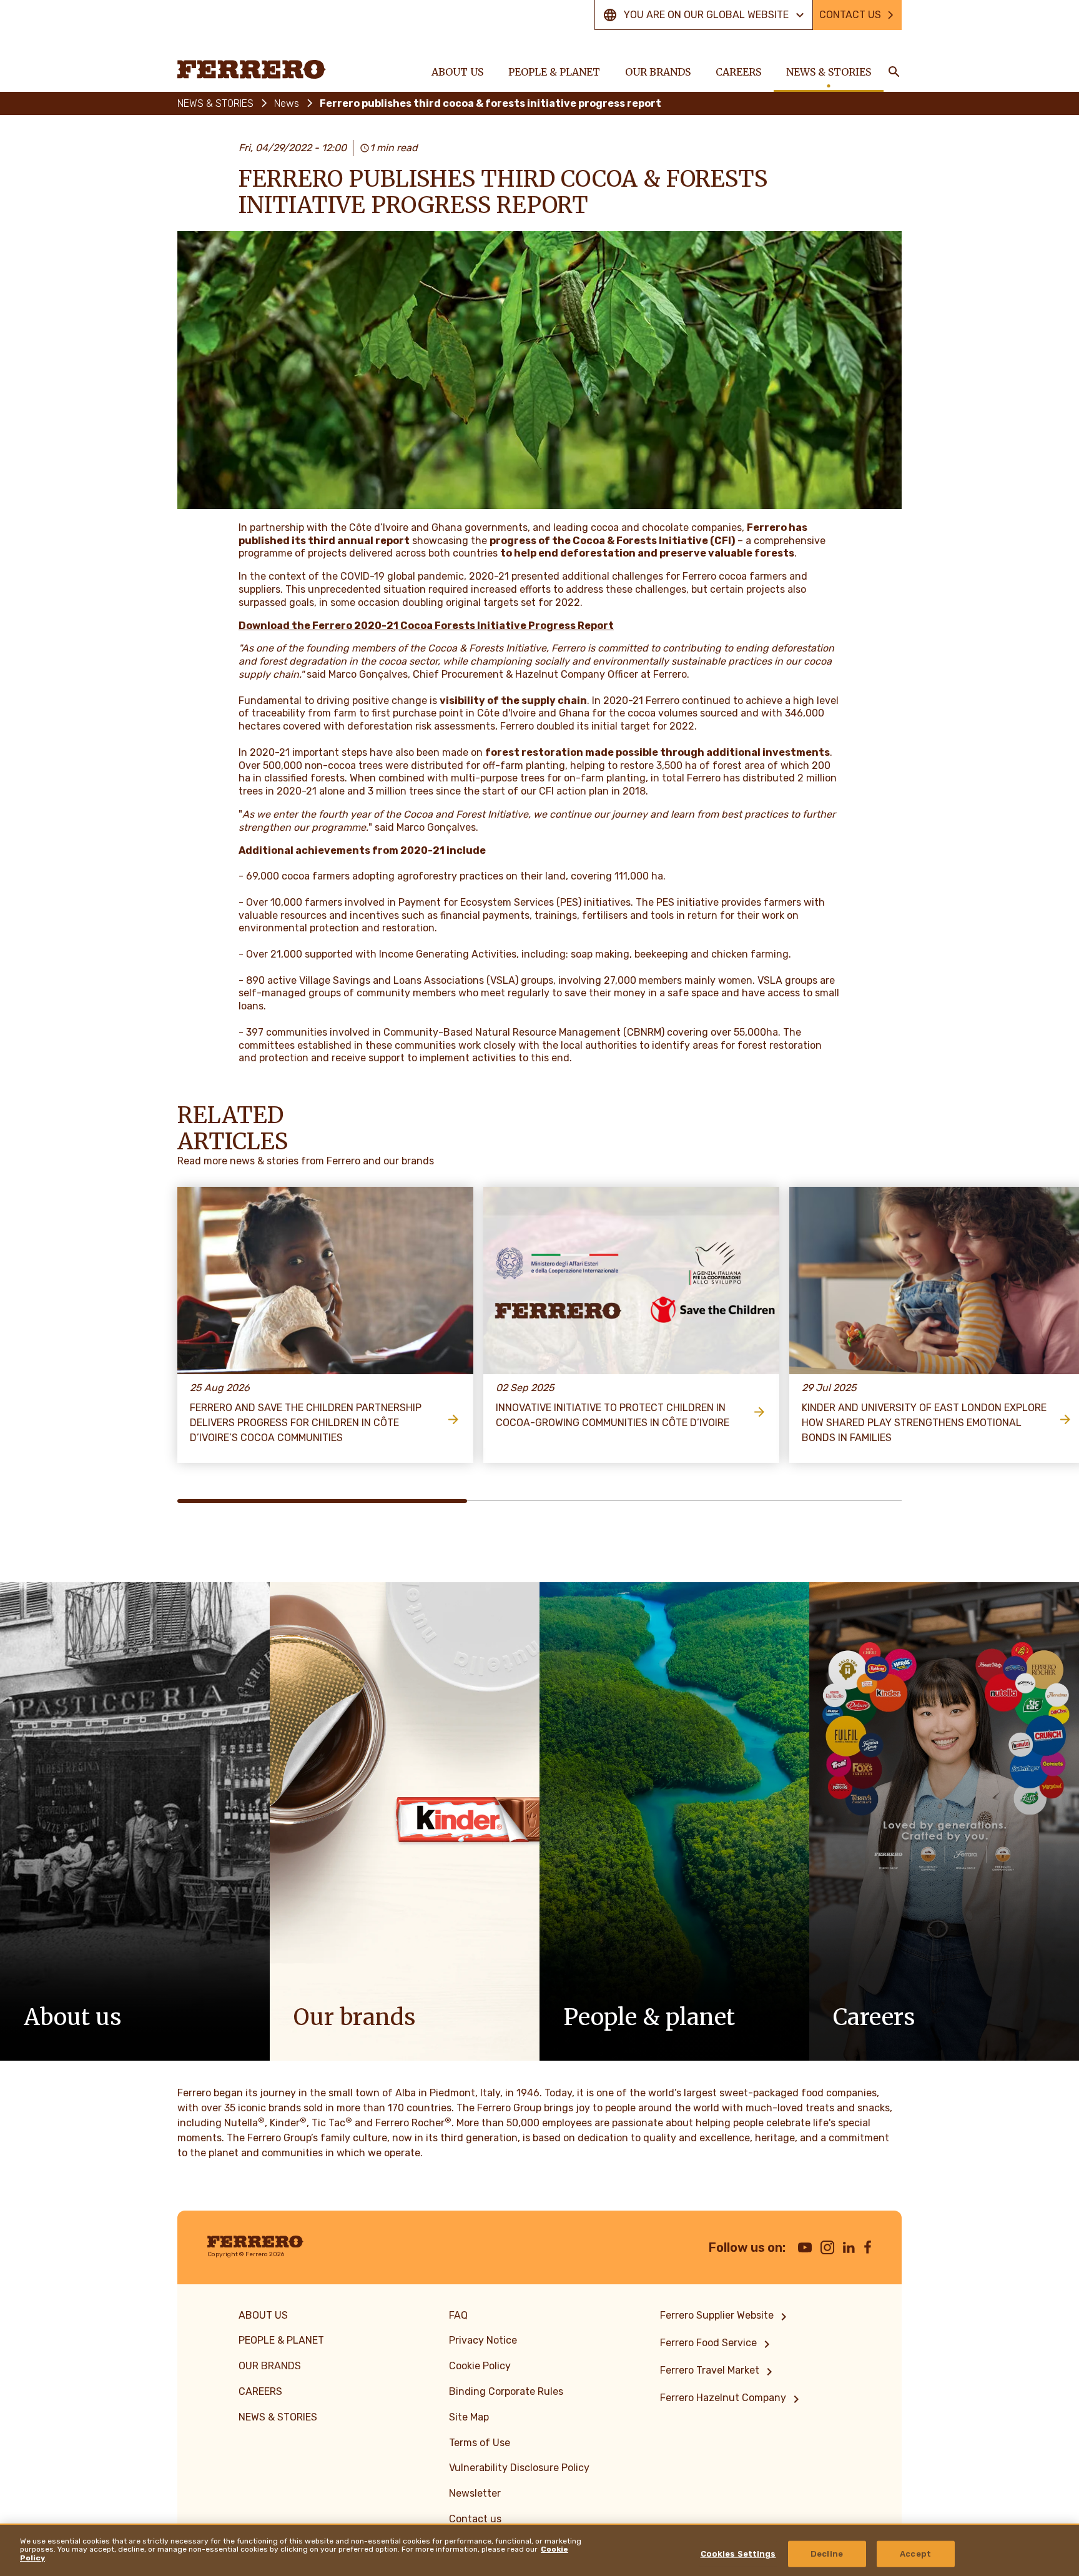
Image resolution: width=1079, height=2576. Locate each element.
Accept (915, 2554)
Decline (827, 2554)
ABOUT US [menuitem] (457, 72)
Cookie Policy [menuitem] (480, 2366)
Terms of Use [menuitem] (480, 2443)
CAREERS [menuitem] (738, 72)
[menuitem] (726, 2317)
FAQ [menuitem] (458, 2315)
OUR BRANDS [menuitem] (658, 72)
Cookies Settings (738, 2554)
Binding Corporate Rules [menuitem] (506, 2391)
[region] (539, 2550)
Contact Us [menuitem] (850, 15)
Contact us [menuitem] (475, 2519)
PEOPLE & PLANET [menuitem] (554, 72)
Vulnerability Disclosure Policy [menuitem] (519, 2468)
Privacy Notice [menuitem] (483, 2340)
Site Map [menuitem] (469, 2417)
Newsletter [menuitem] (475, 2493)
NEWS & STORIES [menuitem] (829, 72)
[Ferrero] (252, 69)
